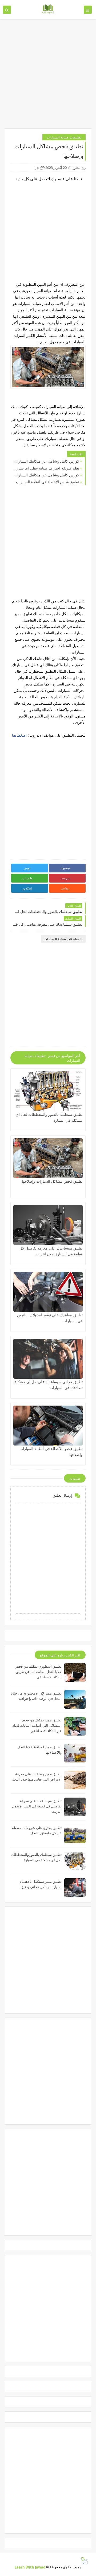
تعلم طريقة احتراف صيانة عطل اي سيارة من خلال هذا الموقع (46, 468)
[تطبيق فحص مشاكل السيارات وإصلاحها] (48, 1158)
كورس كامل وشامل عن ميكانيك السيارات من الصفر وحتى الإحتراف (46, 461)
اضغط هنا (19, 735)
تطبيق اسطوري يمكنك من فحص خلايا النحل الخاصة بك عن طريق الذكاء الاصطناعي (38, 1672)
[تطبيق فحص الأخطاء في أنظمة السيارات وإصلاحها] (48, 1426)
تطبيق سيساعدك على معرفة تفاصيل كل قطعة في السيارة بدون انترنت (37, 1806)
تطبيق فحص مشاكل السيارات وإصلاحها (52, 1181)
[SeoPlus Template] (84, 2561)
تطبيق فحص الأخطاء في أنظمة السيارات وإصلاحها (46, 482)
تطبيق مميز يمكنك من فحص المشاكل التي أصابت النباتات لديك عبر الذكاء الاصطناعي (37, 1725)
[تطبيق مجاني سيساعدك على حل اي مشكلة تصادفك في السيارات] (48, 1359)
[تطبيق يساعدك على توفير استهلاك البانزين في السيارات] (48, 1292)
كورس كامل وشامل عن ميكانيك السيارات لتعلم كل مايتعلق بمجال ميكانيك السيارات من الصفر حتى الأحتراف (46, 475)
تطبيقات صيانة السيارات (64, 137)
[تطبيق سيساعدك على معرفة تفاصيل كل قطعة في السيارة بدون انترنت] (48, 1225)
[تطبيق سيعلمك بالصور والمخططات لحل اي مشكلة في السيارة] (48, 1091)
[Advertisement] (48, 76)
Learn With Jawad (30, 2567)
